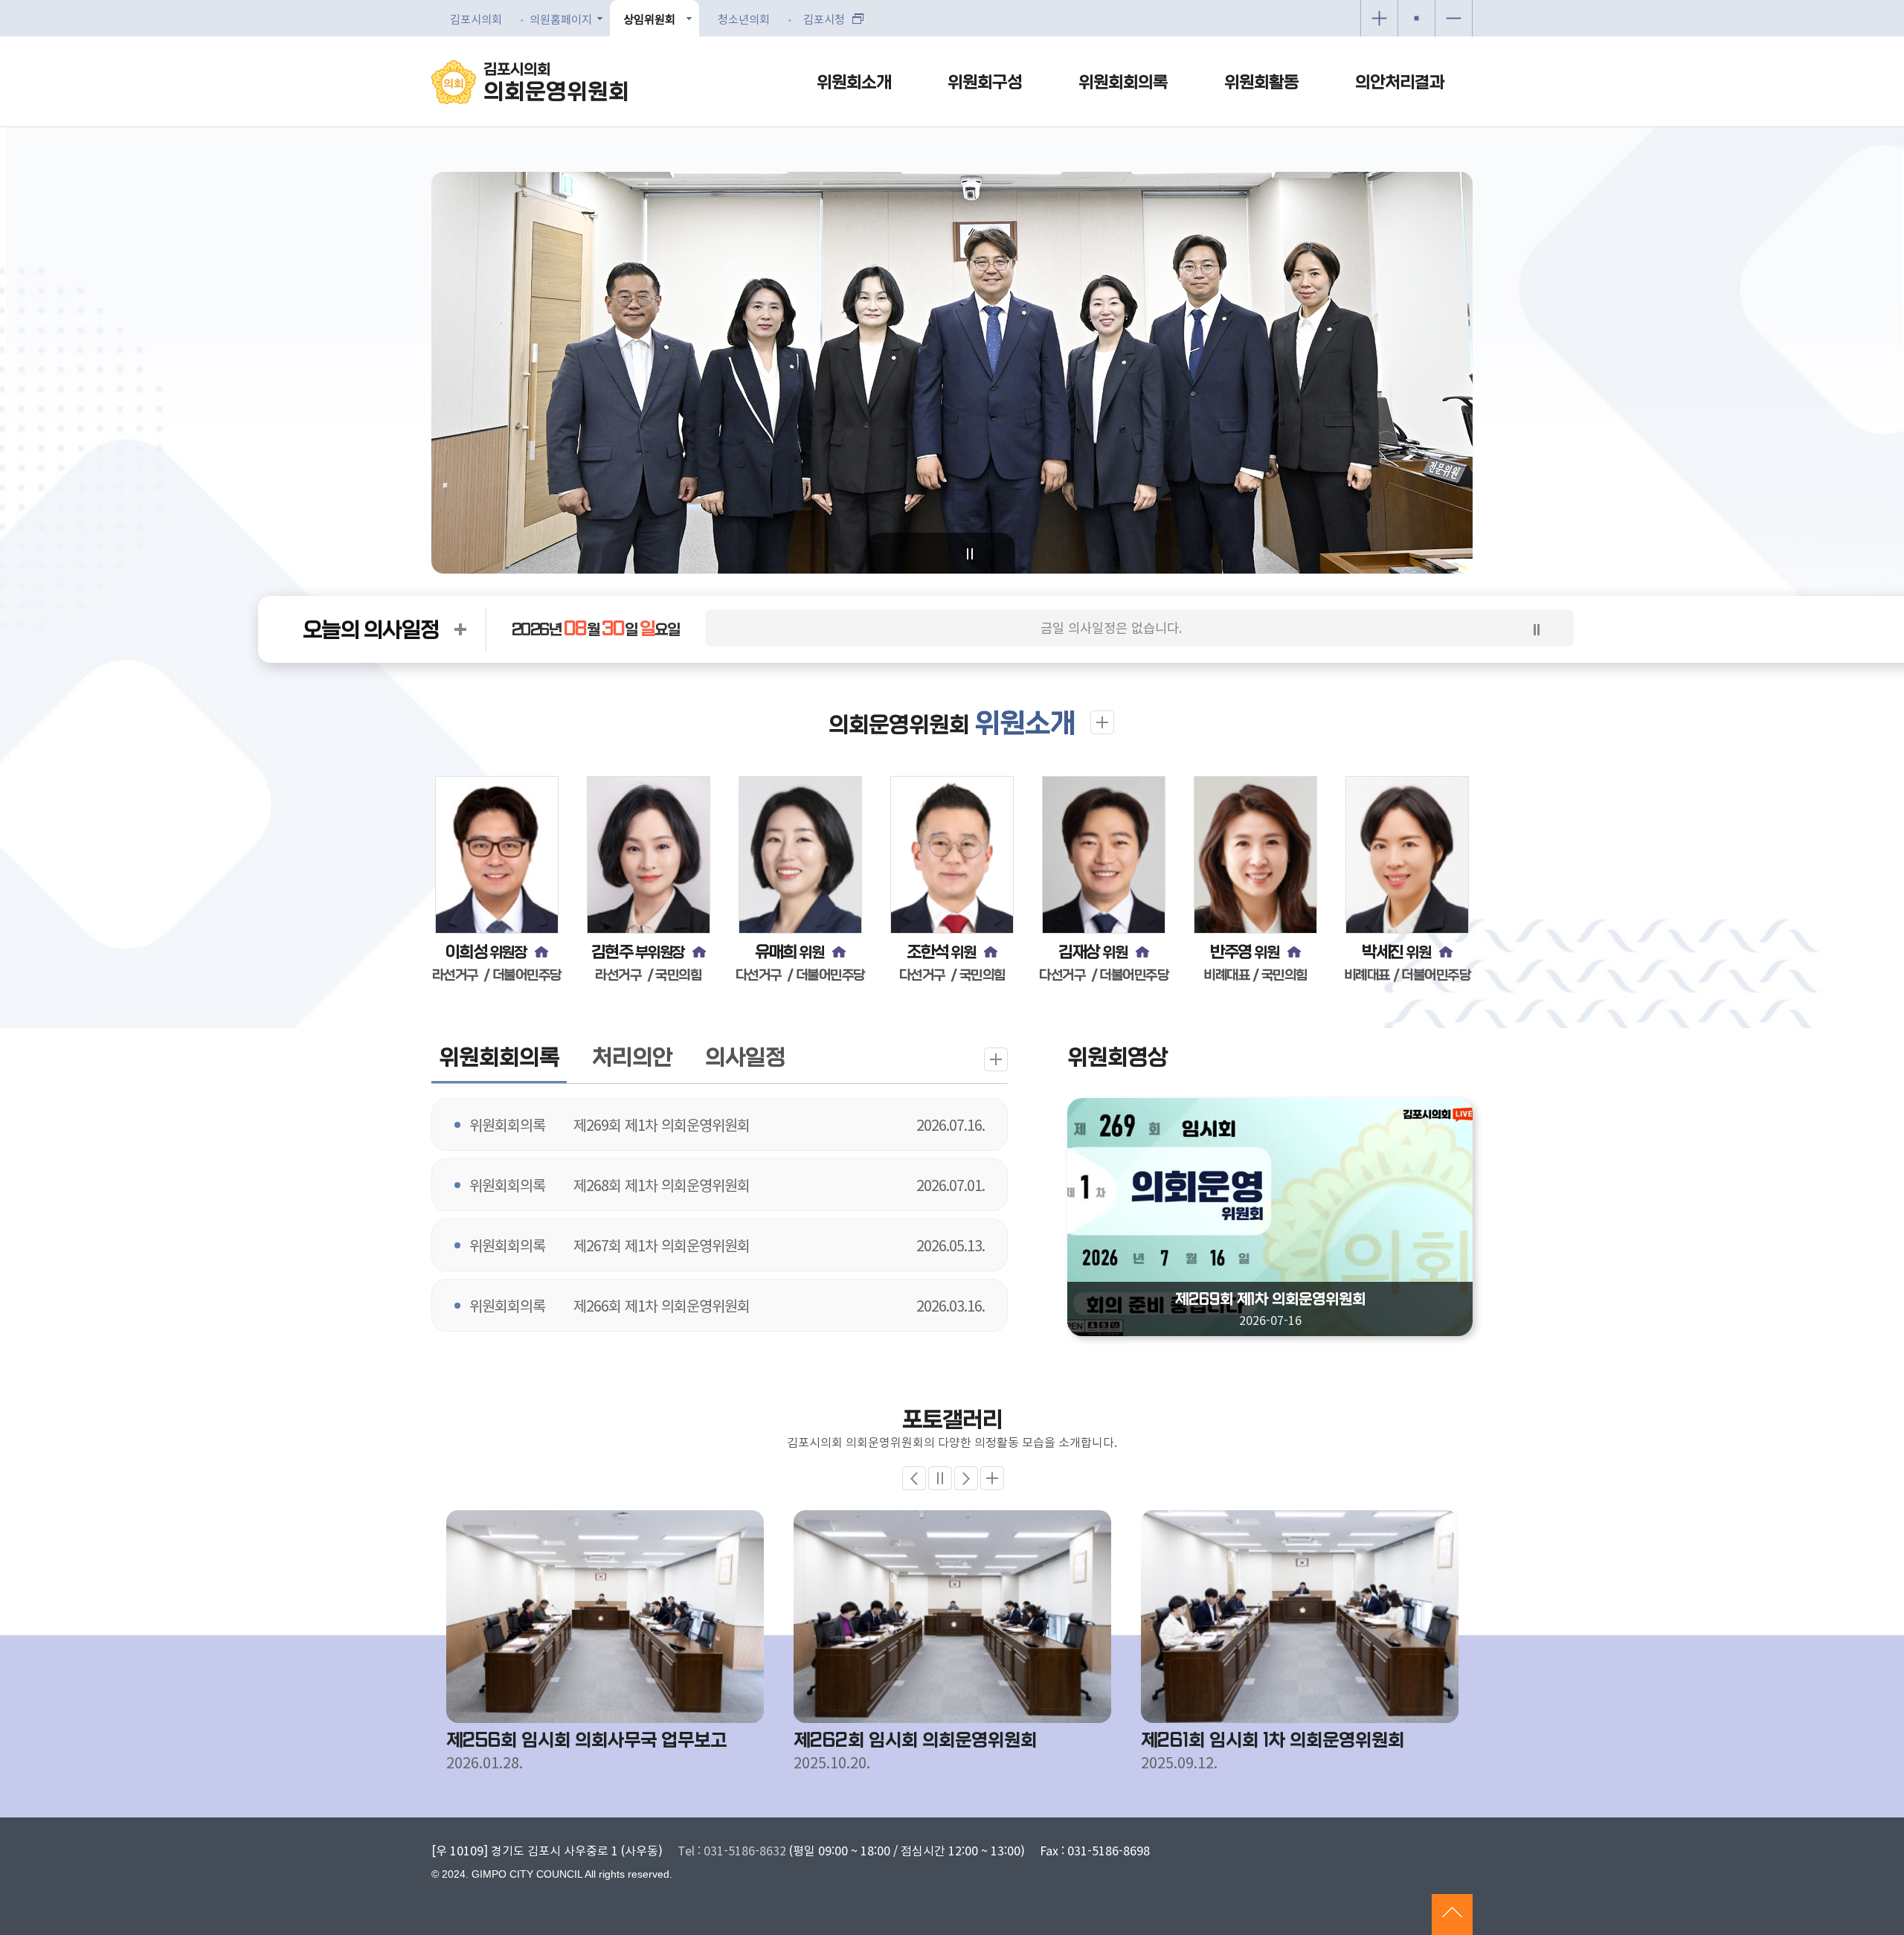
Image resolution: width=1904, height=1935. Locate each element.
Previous (914, 1478)
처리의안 (632, 1058)
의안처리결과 (1400, 83)
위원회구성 (985, 83)
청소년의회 (744, 19)
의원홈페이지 (561, 19)
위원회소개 (854, 83)
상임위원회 (649, 19)
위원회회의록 (1123, 83)
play (970, 554)
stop (1537, 629)
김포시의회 (556, 83)
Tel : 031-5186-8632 (732, 1850)
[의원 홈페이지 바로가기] (541, 952)
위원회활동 (1261, 83)
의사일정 (745, 1058)
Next (966, 1478)
